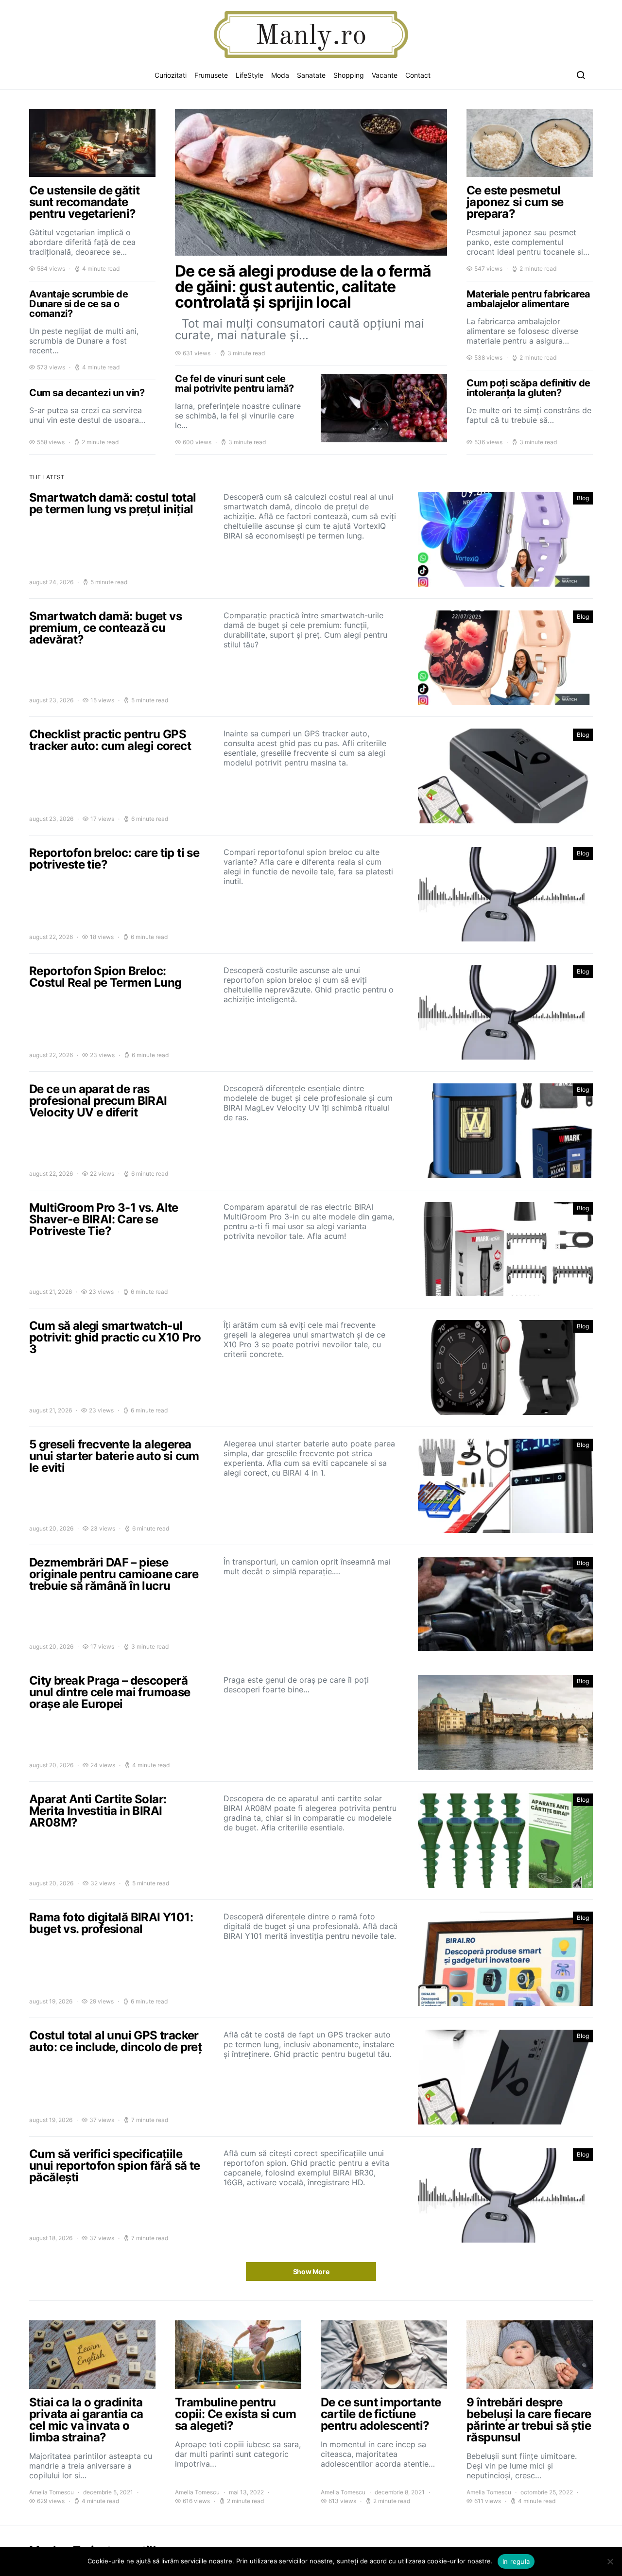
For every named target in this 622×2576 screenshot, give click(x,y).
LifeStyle (250, 75)
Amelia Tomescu (52, 2492)
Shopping (349, 75)
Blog (583, 498)
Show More (311, 2271)
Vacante (385, 75)
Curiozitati (171, 75)
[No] (610, 2561)
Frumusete (211, 75)
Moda (280, 75)
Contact (418, 75)
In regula (516, 2561)
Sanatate (311, 75)
